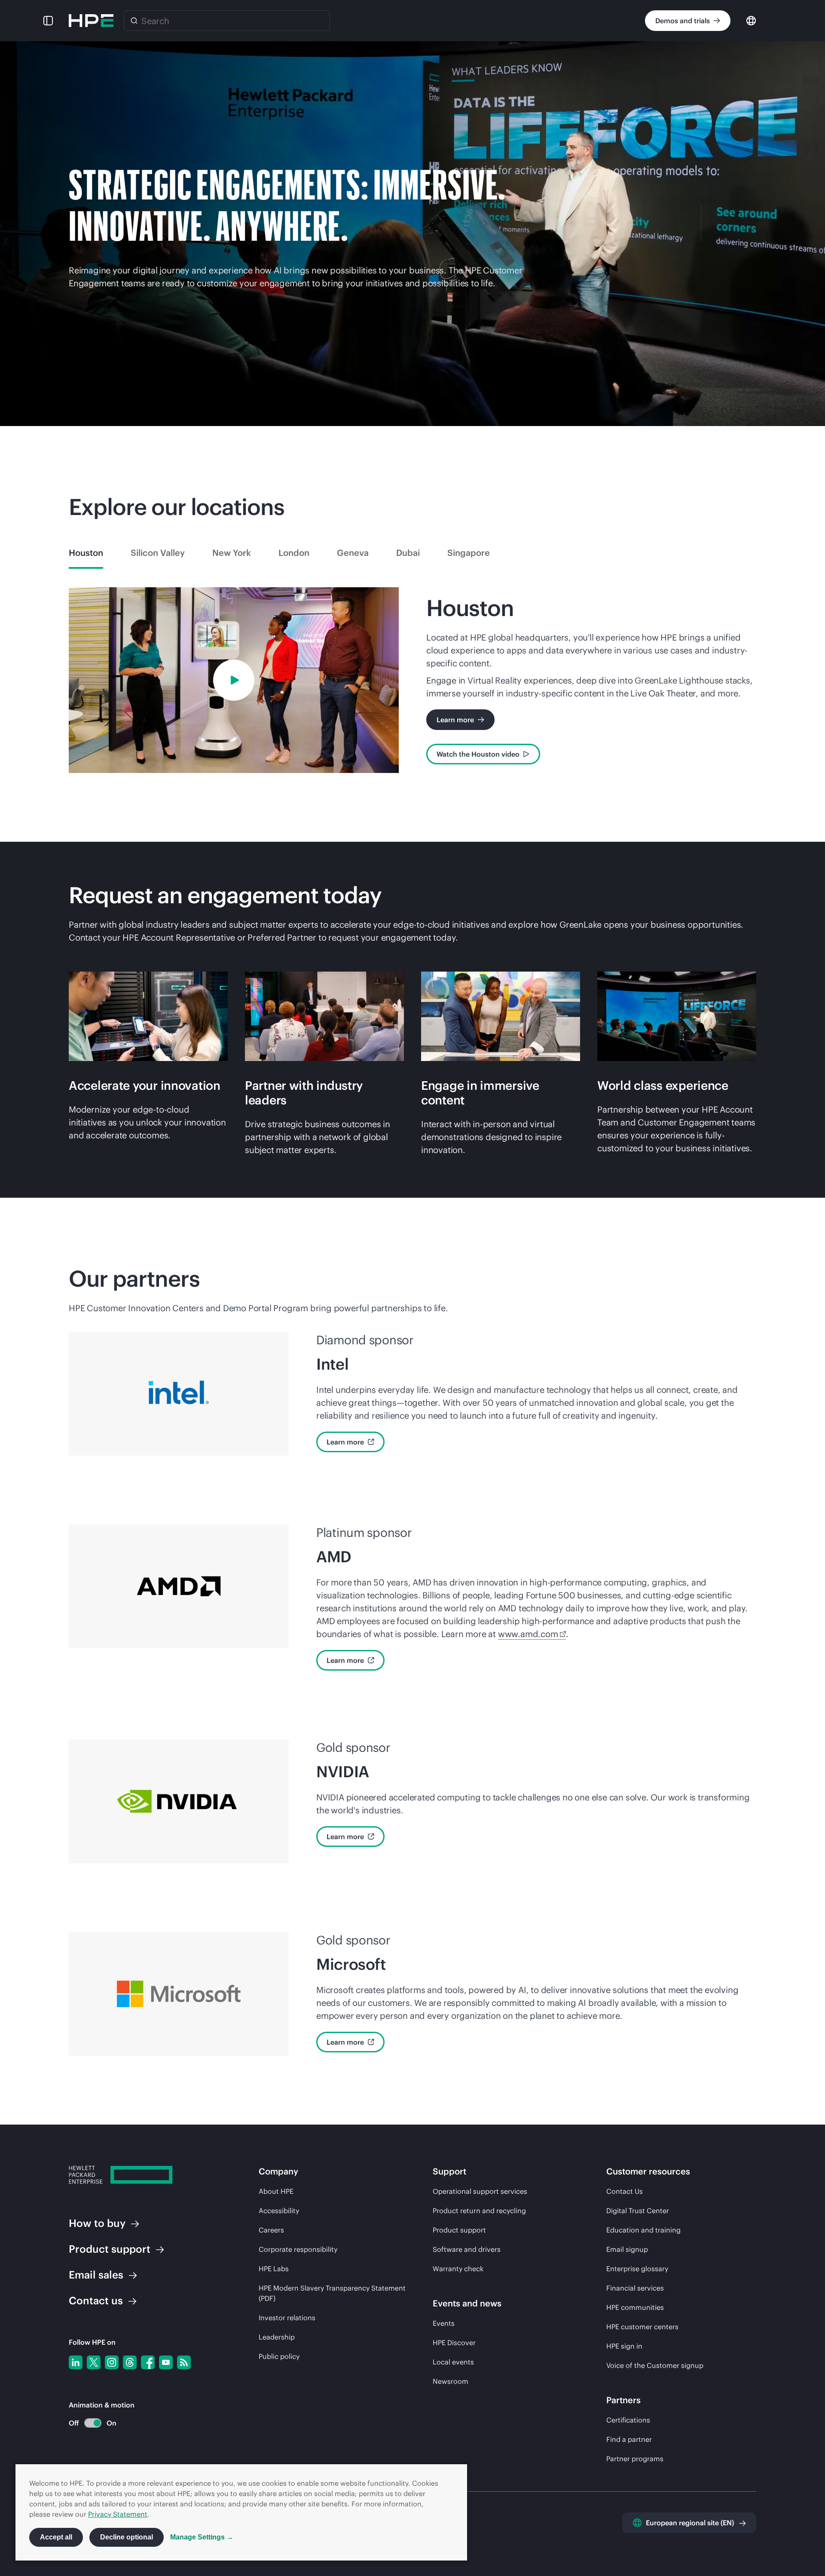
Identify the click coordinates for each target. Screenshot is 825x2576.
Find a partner (629, 2439)
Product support (459, 2230)
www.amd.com (528, 1634)
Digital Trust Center (638, 2211)
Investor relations (287, 2318)
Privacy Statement (118, 2514)
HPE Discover (454, 2343)
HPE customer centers (642, 2327)
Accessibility (279, 2211)
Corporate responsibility (298, 2249)
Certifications (628, 2420)
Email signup (627, 2249)
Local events (453, 2362)
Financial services (635, 2288)
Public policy (279, 2356)
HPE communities (635, 2307)
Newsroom (451, 2381)
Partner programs (635, 2459)
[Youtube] (166, 2362)
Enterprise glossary (637, 2269)
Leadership (277, 2337)
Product (110, 2249)
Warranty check (458, 2269)
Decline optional (127, 2537)
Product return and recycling (479, 2211)
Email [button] (96, 2275)
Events (444, 2323)
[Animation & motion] (93, 2423)
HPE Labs (274, 2269)
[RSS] (184, 2362)
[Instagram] (112, 2362)
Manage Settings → (202, 2537)
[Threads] (130, 2362)
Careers (271, 2230)
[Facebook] (148, 2362)
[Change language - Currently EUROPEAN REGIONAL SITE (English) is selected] (751, 20)
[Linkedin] (76, 2362)
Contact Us (625, 2191)
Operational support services (480, 2191)
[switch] (88, 2423)
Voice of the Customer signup (655, 2365)
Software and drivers (467, 2249)
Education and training (643, 2230)
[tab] (86, 553)
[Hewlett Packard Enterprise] (91, 21)
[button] (48, 21)
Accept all (56, 2537)
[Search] (134, 21)
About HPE (276, 2191)
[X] (94, 2362)
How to (97, 2223)
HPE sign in (624, 2346)
